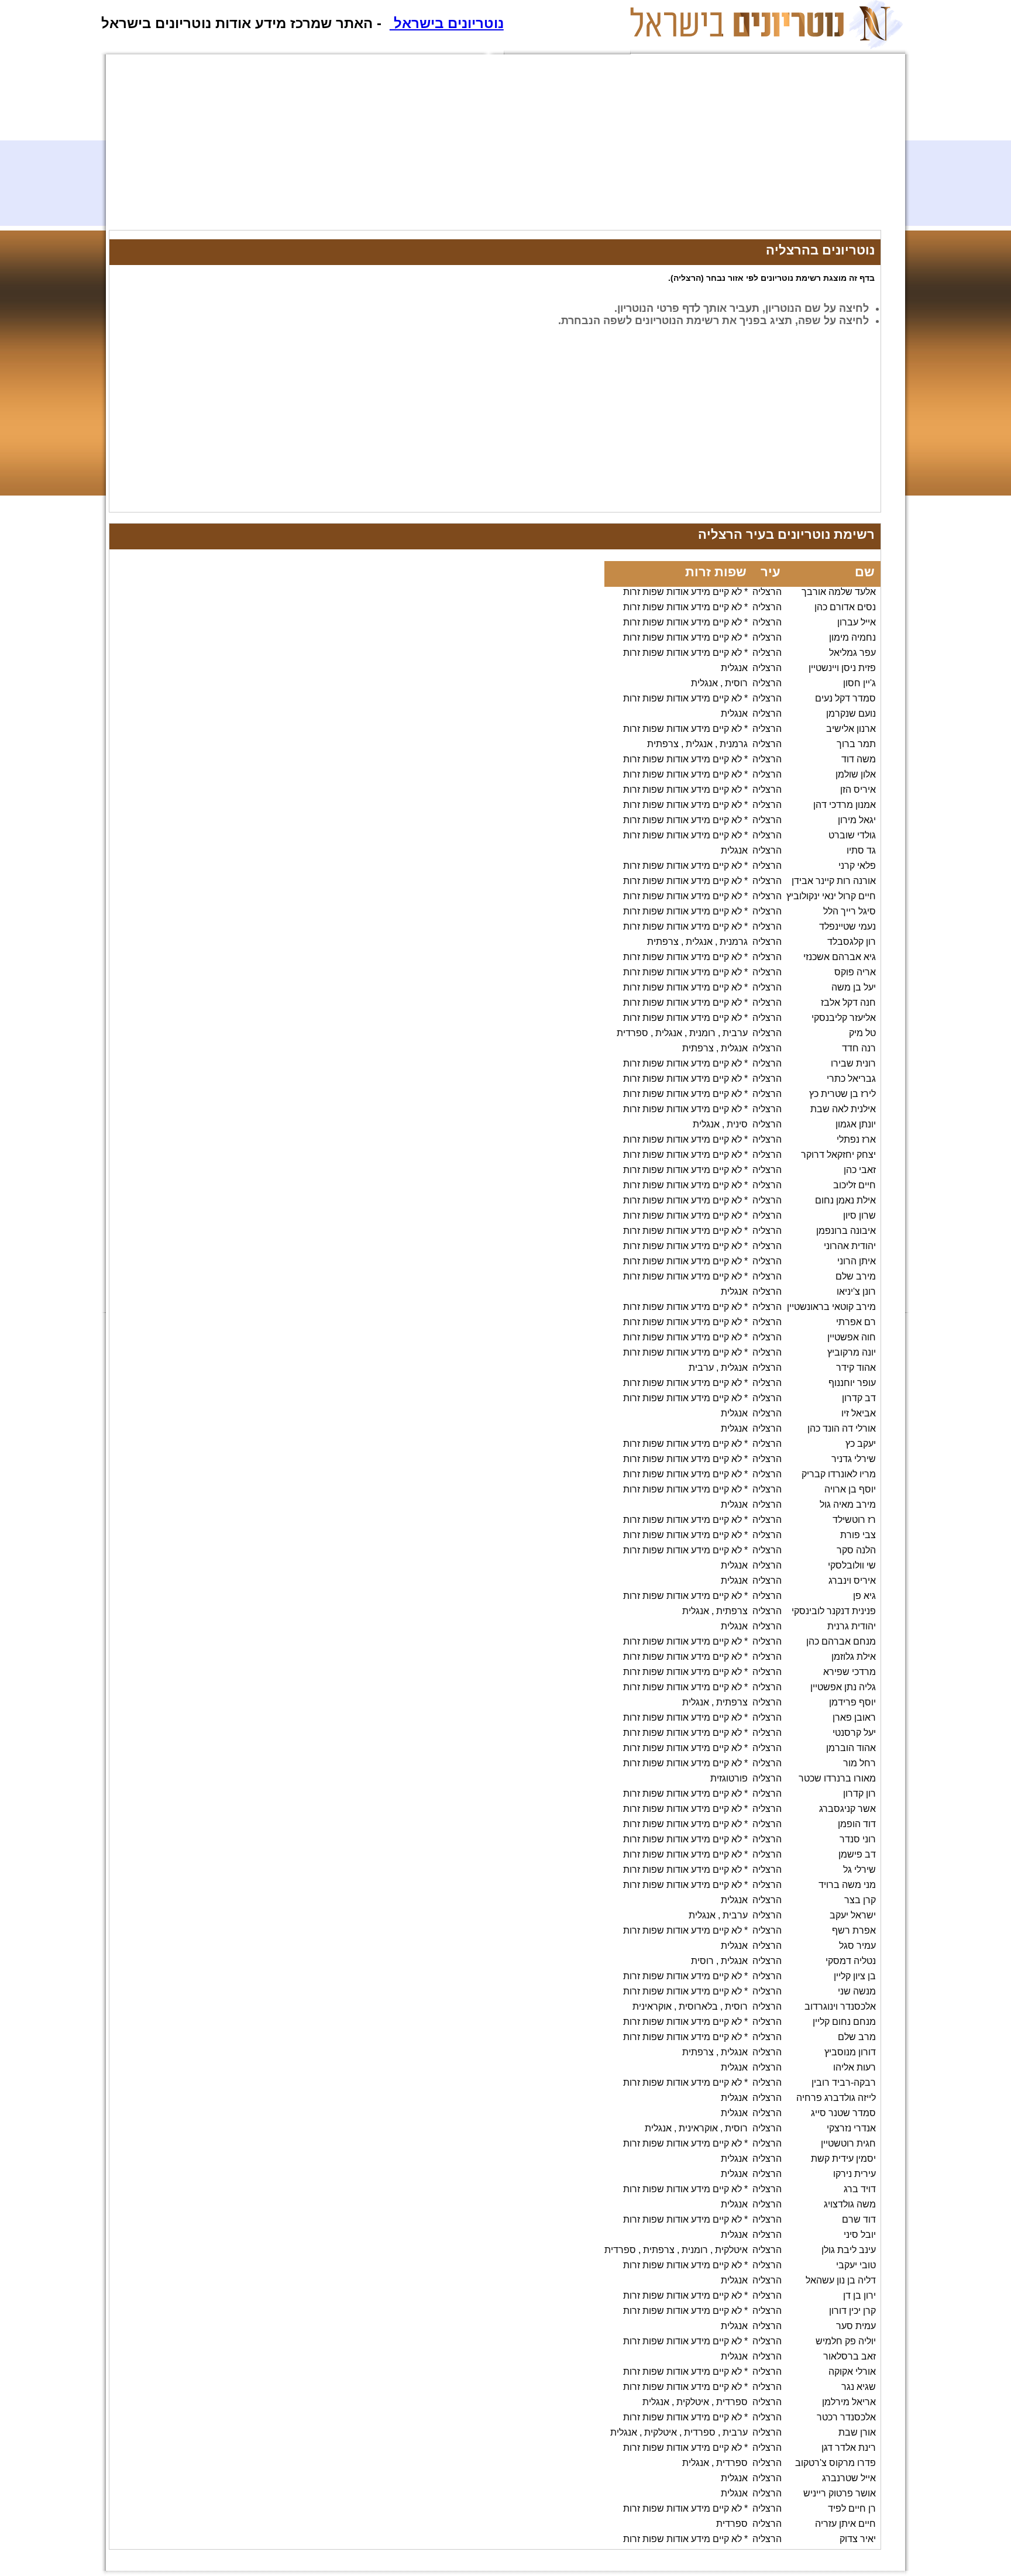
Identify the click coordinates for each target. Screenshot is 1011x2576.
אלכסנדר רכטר (846, 2417)
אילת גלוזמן (854, 1657)
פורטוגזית (729, 1778)
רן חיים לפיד (852, 2508)
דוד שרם (859, 2219)
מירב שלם (856, 1276)
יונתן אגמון (856, 1124)
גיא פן (864, 1596)
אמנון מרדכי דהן (845, 805)
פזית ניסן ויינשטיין (842, 668)
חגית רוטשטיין (848, 2143)
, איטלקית (695, 2402)
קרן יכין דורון (852, 2311)
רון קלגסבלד (852, 942)
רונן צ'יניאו (856, 1292)
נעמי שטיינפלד (847, 926)
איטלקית (731, 2250)
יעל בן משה (854, 987)
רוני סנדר (858, 1839)
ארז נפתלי (856, 1139)
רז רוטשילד (854, 1520)
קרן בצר (860, 1900)
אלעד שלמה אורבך (839, 592)
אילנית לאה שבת (843, 1109)
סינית (737, 1124)
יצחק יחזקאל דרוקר (838, 1155)
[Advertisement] (460, 148)
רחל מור (859, 1763)
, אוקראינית (654, 2006)
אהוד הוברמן (851, 1748)
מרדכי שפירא (850, 1672)
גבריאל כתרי (851, 1079)
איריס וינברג (852, 1581)
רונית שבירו (853, 1063)
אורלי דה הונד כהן (842, 1428)
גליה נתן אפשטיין (843, 1687)
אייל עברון (857, 622)
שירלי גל (859, 1870)
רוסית (736, 683)
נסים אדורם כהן (845, 607)
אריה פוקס (855, 972)
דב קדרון (859, 1398)
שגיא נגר (859, 2387)
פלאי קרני (857, 866)
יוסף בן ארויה (850, 1489)
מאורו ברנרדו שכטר (837, 1778)
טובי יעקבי (856, 2265)
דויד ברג (860, 2189)
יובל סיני (860, 2235)
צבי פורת (858, 1535)
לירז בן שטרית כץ (842, 1094)
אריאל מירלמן (849, 2402)
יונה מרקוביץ (852, 1352)
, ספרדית (635, 1033)
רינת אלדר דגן (849, 2448)
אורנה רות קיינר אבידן (834, 881)
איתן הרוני (857, 1261)
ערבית (735, 1033)
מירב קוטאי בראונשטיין (831, 1307)
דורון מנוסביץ (850, 2052)
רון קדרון (859, 1793)
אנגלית (734, 668)
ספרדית (732, 2402)
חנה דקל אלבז (848, 1002)
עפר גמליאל (852, 653)
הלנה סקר (856, 1550)
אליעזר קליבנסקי (844, 1018)
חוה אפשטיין (852, 1337)
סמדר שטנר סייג (843, 2113)
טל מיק (862, 1033)
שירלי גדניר (854, 1459)
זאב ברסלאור (850, 2356)
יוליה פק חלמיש (846, 2341)
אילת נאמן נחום (845, 1200)
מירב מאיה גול (848, 1504)
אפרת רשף (854, 1930)
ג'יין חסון (859, 683)
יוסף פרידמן (852, 1702)
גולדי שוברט (852, 835)
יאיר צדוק (858, 2539)
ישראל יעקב (853, 1915)
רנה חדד (859, 1048)
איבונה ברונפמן (846, 1231)
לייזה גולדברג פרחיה (836, 2098)
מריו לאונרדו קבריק (839, 1474)
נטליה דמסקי (851, 1961)
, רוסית (705, 1961)
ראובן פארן (854, 1717)
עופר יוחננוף (852, 1383)
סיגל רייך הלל (850, 911)
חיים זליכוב (854, 1185)
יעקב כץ (861, 1444)
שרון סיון (859, 1215)
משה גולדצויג (850, 2204)
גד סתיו (861, 850)
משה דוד (859, 759)
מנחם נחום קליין (844, 2022)
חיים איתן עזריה (845, 2524)
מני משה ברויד (847, 1885)
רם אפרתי (856, 1322)
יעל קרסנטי (854, 1733)
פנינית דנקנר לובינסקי (834, 1611)
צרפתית (732, 1611)
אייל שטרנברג (849, 2478)
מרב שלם (857, 2037)
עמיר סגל (857, 1946)
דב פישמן (857, 1854)
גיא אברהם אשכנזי (840, 957)
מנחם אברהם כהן (841, 1641)
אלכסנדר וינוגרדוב (840, 2006)
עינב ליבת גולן (849, 2250)
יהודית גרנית (852, 1626)
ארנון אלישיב (851, 729)
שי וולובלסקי (852, 1565)
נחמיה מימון (852, 637)
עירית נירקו (854, 2174)
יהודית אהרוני (850, 1246)
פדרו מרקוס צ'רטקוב (835, 2463)
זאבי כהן (860, 1170)
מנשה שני (857, 1991)
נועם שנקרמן (851, 713)
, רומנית (705, 1033)
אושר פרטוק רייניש (840, 2493)
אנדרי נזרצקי (851, 2128)
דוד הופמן (857, 1824)
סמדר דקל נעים (845, 698)
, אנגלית (707, 683)
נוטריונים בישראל (447, 23)
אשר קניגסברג (847, 1809)
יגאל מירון (857, 820)
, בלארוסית (701, 2006)
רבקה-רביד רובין (844, 2083)
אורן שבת (857, 2432)
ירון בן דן (859, 2295)
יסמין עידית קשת (843, 2159)
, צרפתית (665, 744)
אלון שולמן (856, 774)
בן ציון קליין (855, 1976)
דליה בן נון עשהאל (841, 2280)
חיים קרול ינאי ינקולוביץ (831, 896)
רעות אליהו (854, 2067)
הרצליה (767, 592)
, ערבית (704, 1368)
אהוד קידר (856, 1368)
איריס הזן (858, 790)
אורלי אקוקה (852, 2372)
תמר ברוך (856, 744)
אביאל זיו (859, 1413)
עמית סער (856, 2326)
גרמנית (734, 744)
